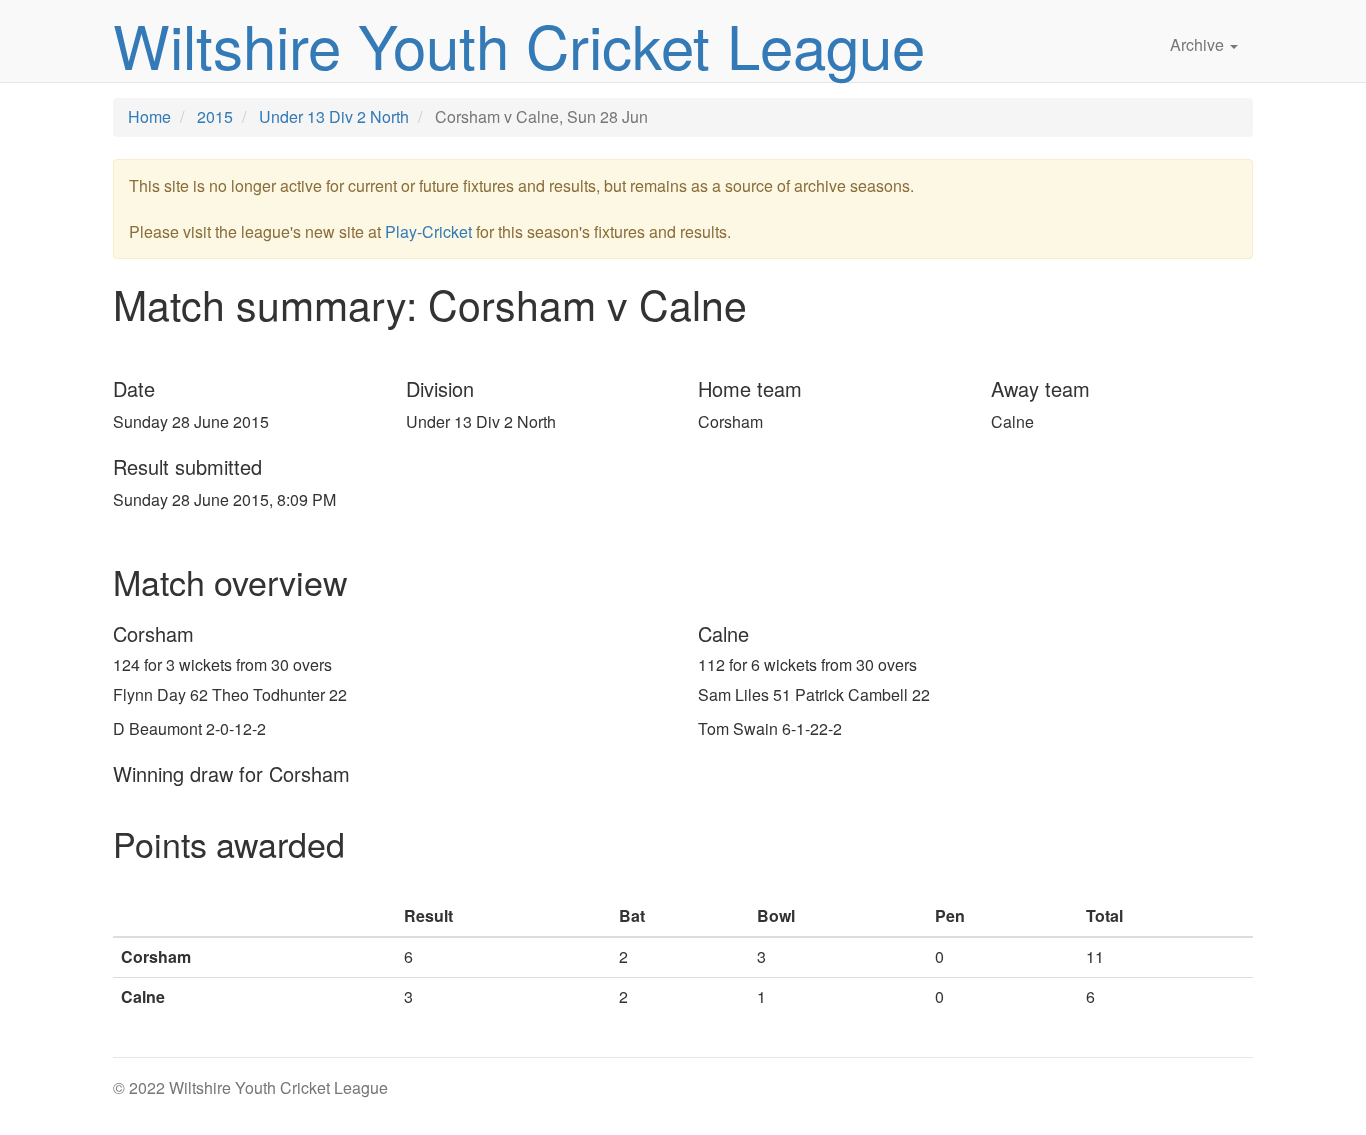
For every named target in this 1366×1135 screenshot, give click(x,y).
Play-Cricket (428, 231)
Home (149, 116)
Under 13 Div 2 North (334, 116)
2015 (215, 116)
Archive (1199, 44)
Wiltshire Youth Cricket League (519, 44)
